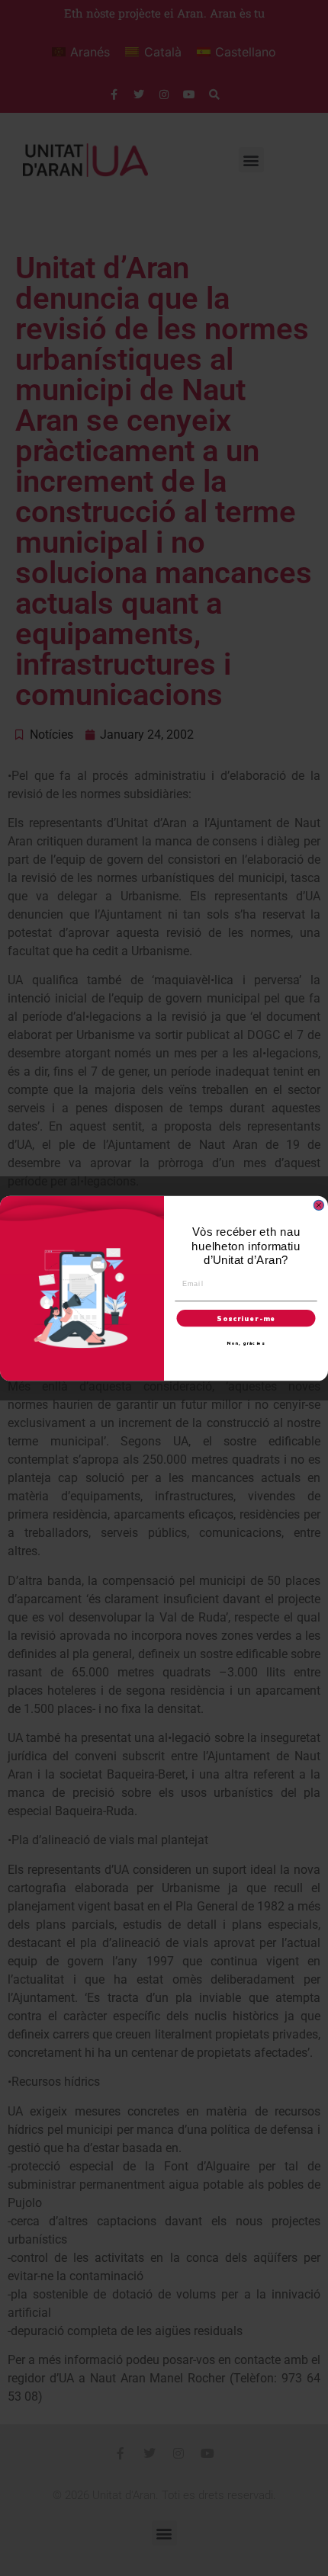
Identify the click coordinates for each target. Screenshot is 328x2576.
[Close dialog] (318, 1205)
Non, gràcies (246, 1343)
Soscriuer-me (246, 1318)
